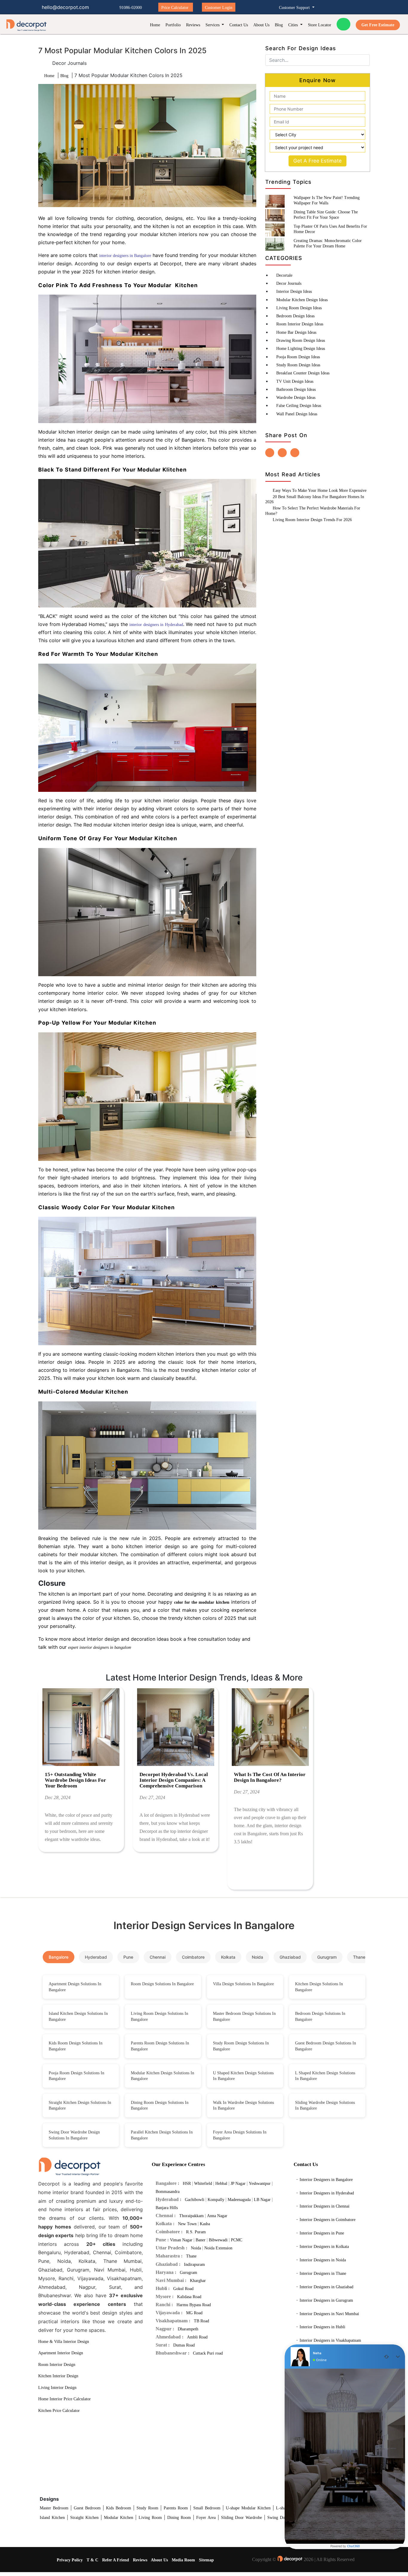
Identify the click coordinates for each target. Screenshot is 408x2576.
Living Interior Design (57, 2388)
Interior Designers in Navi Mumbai (329, 2314)
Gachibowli (195, 2200)
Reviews (193, 25)
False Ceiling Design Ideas (299, 406)
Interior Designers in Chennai (325, 2206)
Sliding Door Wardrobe (241, 2518)
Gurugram (188, 2273)
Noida (196, 2248)
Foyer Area (206, 2518)
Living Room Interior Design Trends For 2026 (312, 520)
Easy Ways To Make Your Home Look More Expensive (320, 490)
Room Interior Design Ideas (300, 324)
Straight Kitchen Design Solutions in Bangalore (80, 2106)
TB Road (201, 2321)
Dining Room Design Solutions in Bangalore (160, 2106)
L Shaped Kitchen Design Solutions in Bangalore (325, 2076)
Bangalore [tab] (59, 1957)
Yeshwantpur (260, 2184)
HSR (187, 2184)
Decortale (284, 275)
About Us (261, 25)
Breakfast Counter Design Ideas (303, 373)
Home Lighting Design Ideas (301, 349)
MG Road (194, 2313)
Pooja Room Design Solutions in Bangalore (76, 2076)
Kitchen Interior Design (58, 2376)
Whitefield (203, 2184)
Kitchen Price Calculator (59, 2411)
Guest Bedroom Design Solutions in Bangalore (326, 2046)
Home (155, 25)
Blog (279, 25)
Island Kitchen (52, 2518)
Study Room (147, 2508)
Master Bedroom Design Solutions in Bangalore (244, 2016)
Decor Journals (289, 283)
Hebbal (221, 2184)
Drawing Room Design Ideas (301, 340)
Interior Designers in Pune (322, 2233)
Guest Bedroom (87, 2508)
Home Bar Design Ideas (296, 332)
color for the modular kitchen (202, 1602)
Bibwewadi (218, 2240)
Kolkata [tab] (228, 1957)
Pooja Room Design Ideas (298, 357)
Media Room (183, 2560)
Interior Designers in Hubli (322, 2327)
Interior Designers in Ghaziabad (326, 2287)
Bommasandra (168, 2192)
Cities (294, 25)
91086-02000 (131, 8)
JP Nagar (238, 2184)
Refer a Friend (116, 2560)
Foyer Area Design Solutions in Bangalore (240, 2135)
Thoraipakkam (191, 2216)
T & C (92, 2560)
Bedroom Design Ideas (295, 316)
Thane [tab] (359, 1957)
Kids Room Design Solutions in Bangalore (76, 2046)
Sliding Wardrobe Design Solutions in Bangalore (325, 2106)
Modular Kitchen (119, 2518)
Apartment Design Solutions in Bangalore (75, 1987)
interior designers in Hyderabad (156, 625)
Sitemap (206, 2560)
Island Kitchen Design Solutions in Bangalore (78, 2016)
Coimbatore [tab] (193, 1957)
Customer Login (219, 8)
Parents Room (176, 2508)
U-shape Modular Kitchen (248, 2508)
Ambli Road (197, 2337)
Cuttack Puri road (208, 2353)
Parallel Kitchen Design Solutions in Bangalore (162, 2135)
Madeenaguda (239, 2200)
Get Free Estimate (378, 25)
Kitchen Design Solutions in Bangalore (319, 1987)
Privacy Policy (70, 2560)
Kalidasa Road (189, 2297)
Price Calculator (175, 8)
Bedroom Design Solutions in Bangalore (320, 2016)
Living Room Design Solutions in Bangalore (159, 2016)
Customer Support (295, 8)
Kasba (205, 2224)
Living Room (150, 2518)
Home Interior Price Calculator (65, 2399)
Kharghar (198, 2281)
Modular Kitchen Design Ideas (302, 300)
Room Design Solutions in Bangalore (162, 1984)
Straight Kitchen (84, 2518)
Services (213, 25)
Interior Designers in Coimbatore (328, 2220)
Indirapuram (194, 2264)
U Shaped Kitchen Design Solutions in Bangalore (243, 2076)
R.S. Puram (196, 2232)
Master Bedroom (54, 2508)
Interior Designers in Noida (323, 2260)
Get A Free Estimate (317, 161)
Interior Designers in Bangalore (326, 2180)
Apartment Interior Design (61, 2353)
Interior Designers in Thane (323, 2273)
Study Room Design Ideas (298, 365)
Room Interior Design (57, 2365)
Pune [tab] (128, 1957)
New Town (187, 2224)
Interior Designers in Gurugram (326, 2300)
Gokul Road (183, 2289)
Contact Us (239, 25)
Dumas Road (184, 2345)
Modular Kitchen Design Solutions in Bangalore (162, 2076)
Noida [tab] (257, 1957)
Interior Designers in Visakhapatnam (330, 2340)
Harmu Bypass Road (194, 2305)
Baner (201, 2240)
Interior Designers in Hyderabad (327, 2193)
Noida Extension (218, 2248)
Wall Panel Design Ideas (297, 414)
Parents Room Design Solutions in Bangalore (160, 2046)
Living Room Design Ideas (299, 308)
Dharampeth (188, 2329)
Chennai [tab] (158, 1957)
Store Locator (320, 25)
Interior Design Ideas (294, 291)
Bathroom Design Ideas (296, 389)
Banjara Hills (167, 2208)
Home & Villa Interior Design (64, 2342)
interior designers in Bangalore (125, 256)
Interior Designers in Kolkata (324, 2247)
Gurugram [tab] (327, 1957)
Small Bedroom (207, 2508)
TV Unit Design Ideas (295, 381)
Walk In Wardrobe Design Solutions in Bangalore (243, 2106)
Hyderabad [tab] (96, 1957)
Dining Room (179, 2518)
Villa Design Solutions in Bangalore (243, 1984)
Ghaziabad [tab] (290, 1957)
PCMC (237, 2240)
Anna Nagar (217, 2216)
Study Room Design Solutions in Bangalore (241, 2046)
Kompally (216, 2200)
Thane (191, 2256)
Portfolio (173, 25)
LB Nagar (262, 2200)
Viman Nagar (181, 2240)
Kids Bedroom (119, 2508)
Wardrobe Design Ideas (296, 398)
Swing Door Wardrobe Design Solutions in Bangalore (74, 2135)
